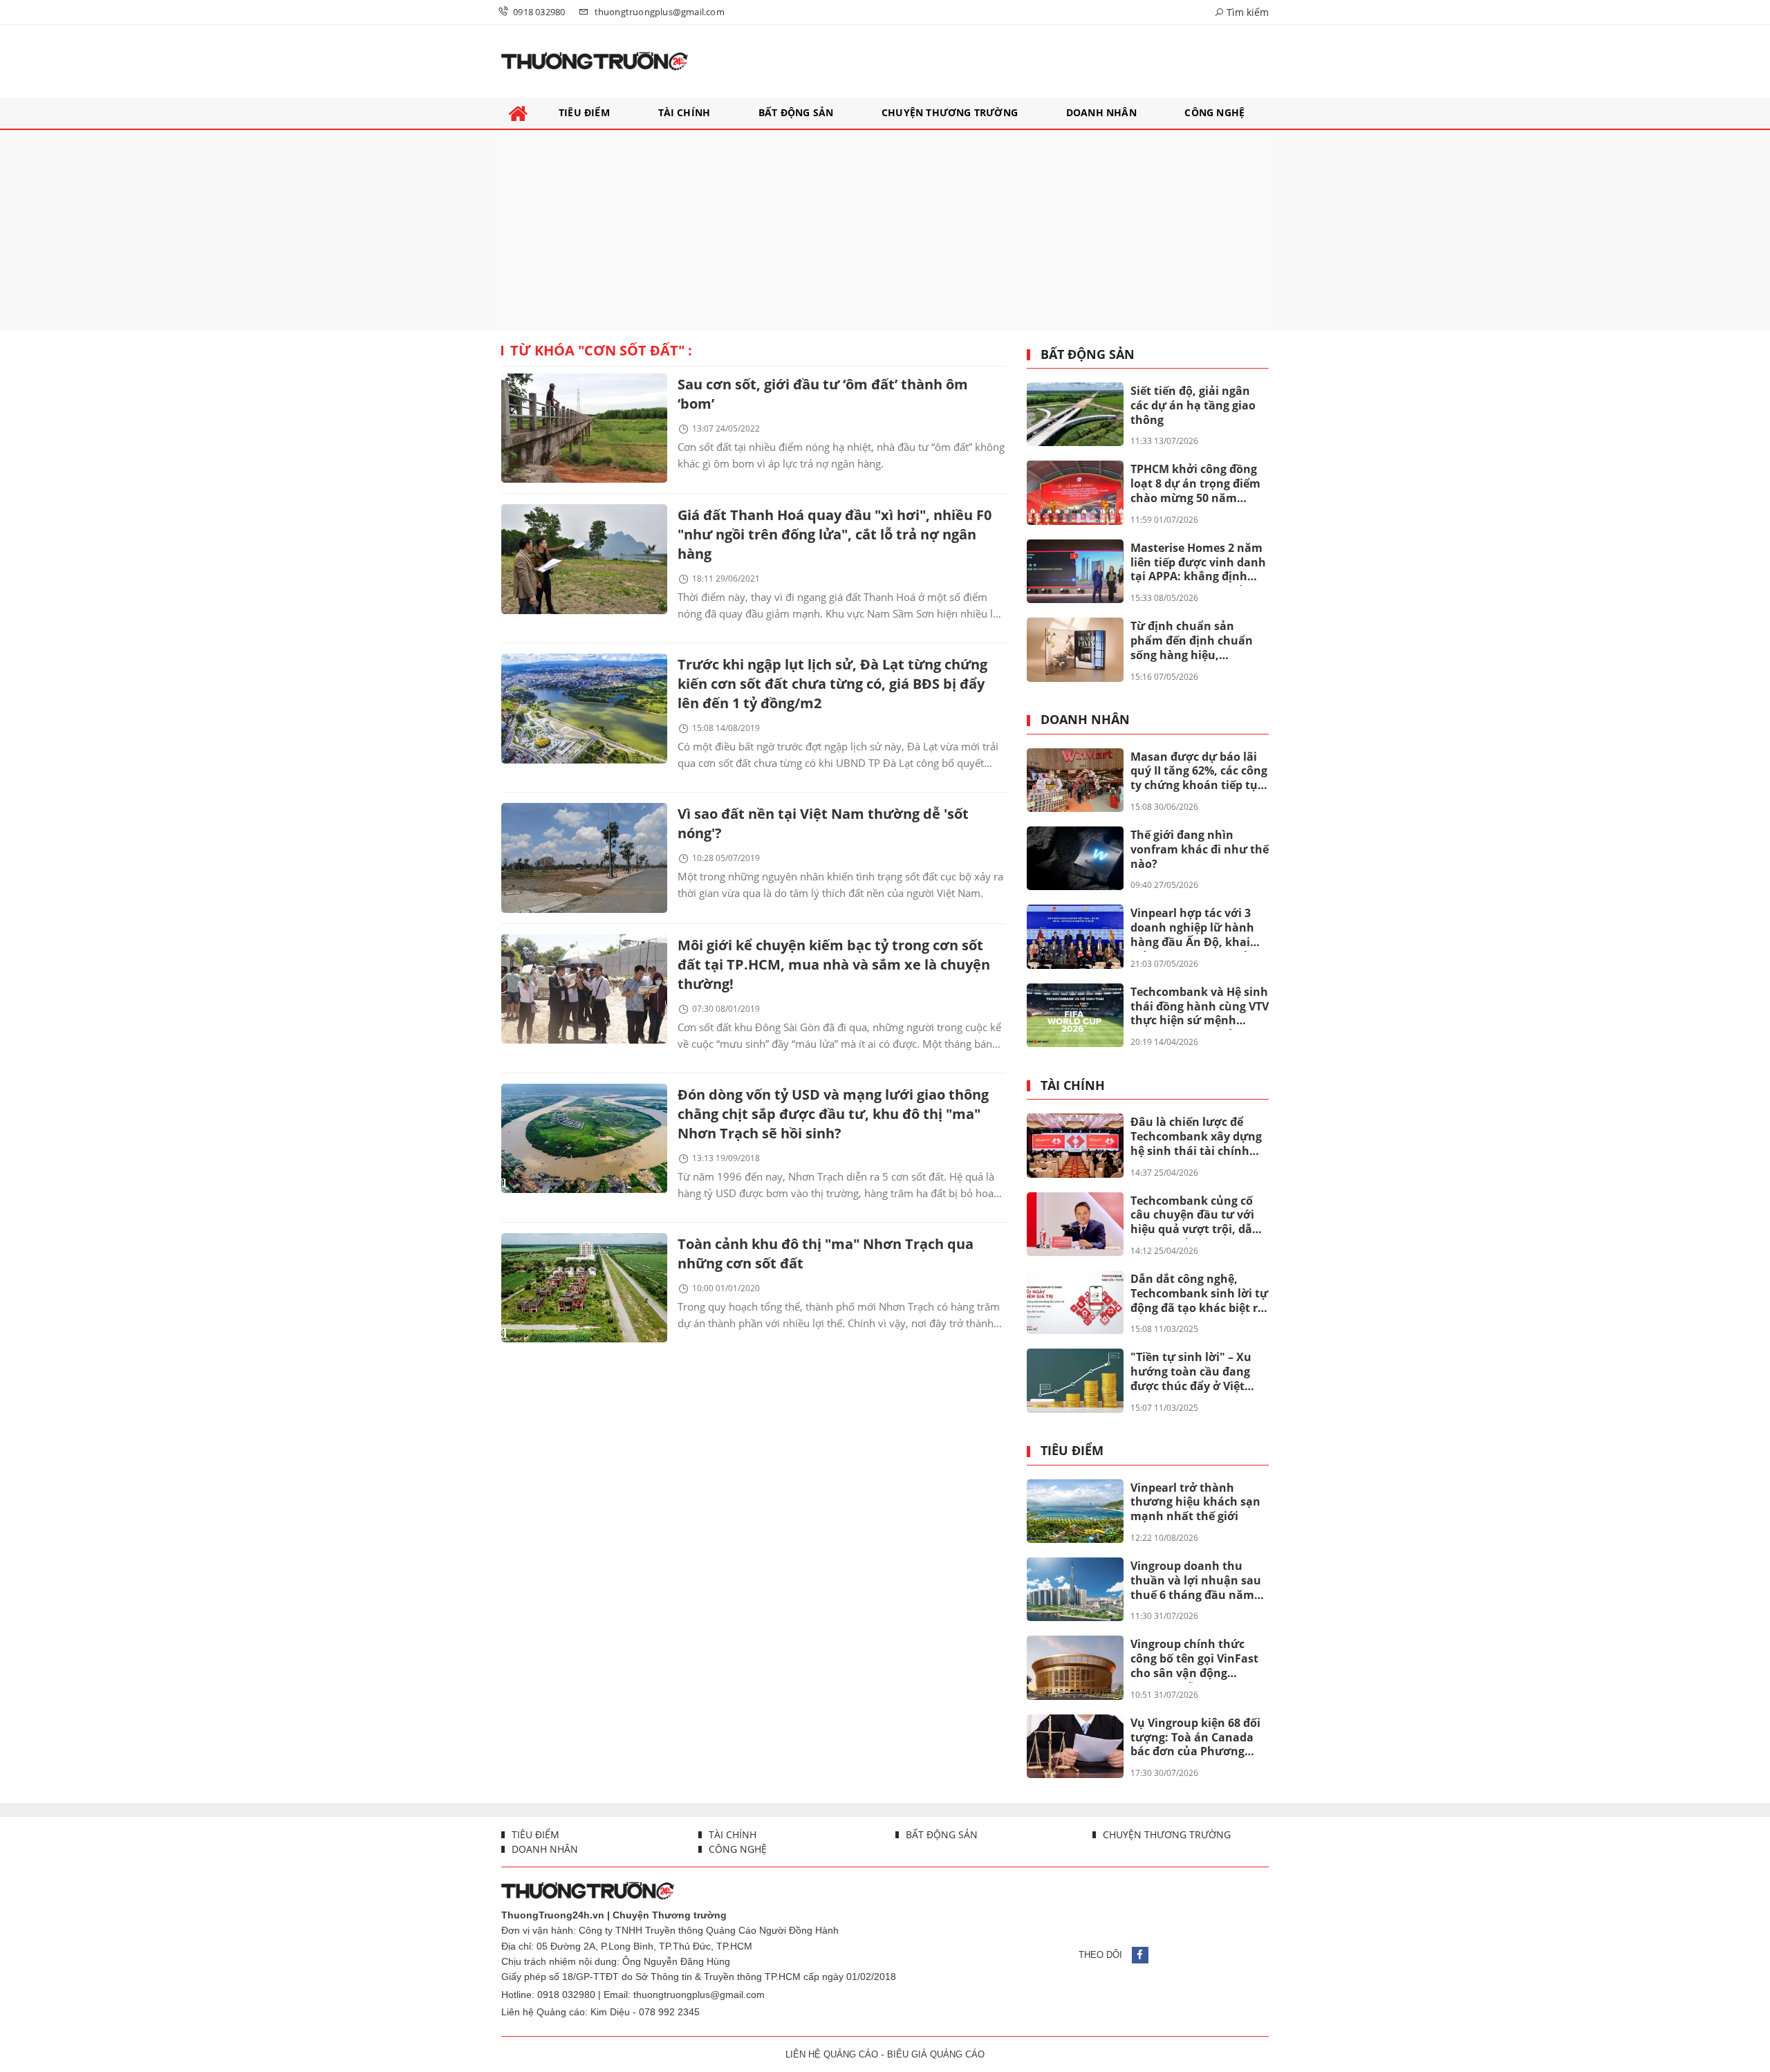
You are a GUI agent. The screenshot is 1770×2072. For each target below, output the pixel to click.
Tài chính (1073, 1086)
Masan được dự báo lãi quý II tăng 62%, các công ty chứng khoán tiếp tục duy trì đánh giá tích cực (1199, 772)
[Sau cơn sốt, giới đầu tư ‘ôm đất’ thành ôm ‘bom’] (584, 428)
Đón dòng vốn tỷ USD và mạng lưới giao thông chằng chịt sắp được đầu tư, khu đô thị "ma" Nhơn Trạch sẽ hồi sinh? (833, 1114)
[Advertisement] (885, 230)
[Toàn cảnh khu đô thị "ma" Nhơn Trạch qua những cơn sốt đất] (584, 1288)
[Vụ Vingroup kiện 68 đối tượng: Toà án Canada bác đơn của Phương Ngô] (1075, 1746)
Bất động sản (1088, 355)
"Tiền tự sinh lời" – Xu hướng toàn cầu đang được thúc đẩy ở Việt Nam (1191, 1372)
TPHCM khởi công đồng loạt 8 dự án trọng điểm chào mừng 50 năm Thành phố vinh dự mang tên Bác (1195, 484)
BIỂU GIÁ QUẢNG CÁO (936, 2054)
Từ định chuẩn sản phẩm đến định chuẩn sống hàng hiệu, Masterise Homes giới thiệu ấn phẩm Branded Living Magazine (1196, 641)
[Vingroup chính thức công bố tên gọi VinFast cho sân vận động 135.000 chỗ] (1075, 1667)
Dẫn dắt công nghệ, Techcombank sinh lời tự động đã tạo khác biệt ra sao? (1199, 1294)
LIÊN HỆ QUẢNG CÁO (832, 2054)
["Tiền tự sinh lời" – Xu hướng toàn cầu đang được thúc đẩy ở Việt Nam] (1075, 1380)
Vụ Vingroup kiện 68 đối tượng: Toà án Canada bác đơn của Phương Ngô (1195, 1738)
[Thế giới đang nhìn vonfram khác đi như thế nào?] (1075, 858)
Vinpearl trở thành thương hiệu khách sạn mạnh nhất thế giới (1195, 1502)
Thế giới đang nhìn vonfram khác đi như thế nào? (1200, 849)
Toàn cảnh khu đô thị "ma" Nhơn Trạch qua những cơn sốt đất (826, 1254)
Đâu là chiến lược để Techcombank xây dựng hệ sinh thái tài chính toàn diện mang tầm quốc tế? (1196, 1137)
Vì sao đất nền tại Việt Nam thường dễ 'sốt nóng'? (823, 823)
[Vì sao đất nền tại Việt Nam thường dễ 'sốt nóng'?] (584, 858)
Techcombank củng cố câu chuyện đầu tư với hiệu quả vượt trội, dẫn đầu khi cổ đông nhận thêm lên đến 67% (1195, 1216)
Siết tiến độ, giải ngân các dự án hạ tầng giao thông (1193, 405)
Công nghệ (736, 1849)
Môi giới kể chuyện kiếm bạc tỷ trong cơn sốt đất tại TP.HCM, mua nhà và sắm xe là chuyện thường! (834, 964)
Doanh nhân (1085, 720)
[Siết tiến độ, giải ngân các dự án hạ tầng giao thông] (1075, 414)
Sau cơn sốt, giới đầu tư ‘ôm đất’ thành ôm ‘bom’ (823, 394)
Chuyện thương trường (1165, 1834)
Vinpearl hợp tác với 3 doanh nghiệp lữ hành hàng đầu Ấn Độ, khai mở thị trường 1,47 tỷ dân (1192, 928)
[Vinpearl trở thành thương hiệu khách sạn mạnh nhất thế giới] (1075, 1511)
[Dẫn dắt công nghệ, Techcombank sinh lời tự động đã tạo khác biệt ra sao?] (1075, 1302)
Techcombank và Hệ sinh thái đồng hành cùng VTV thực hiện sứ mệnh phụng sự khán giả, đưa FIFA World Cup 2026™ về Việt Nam (1200, 1007)
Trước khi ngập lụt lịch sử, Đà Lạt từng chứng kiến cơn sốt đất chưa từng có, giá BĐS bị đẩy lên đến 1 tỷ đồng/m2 (832, 684)
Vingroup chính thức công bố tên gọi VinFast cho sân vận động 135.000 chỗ (1194, 1659)
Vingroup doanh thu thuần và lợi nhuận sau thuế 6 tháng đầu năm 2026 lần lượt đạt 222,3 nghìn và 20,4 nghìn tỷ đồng (1196, 1581)
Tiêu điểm (1072, 1451)
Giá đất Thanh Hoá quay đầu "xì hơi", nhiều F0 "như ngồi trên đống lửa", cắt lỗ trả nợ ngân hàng (835, 534)
